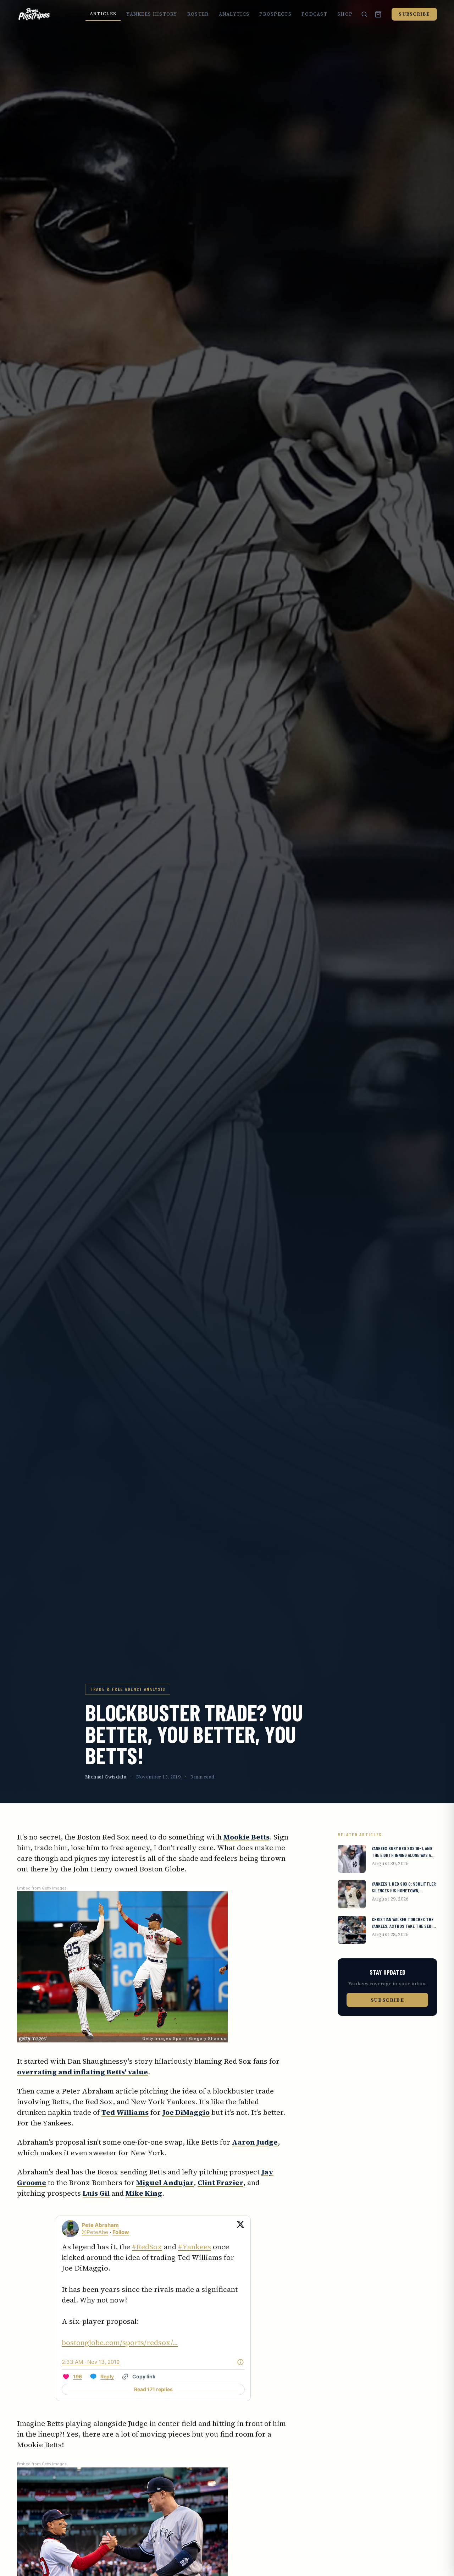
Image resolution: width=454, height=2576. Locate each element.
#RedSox (147, 2247)
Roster (198, 14)
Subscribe (414, 14)
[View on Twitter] (240, 2229)
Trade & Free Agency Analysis (128, 1689)
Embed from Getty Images (42, 1888)
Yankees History (152, 14)
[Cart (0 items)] (378, 14)
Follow (121, 2232)
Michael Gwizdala (106, 1777)
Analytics (234, 14)
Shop (345, 14)
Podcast (314, 14)
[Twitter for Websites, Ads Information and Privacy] (240, 2362)
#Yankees (195, 2247)
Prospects (275, 14)
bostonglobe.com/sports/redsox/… (120, 2343)
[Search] (364, 14)
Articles (103, 14)
